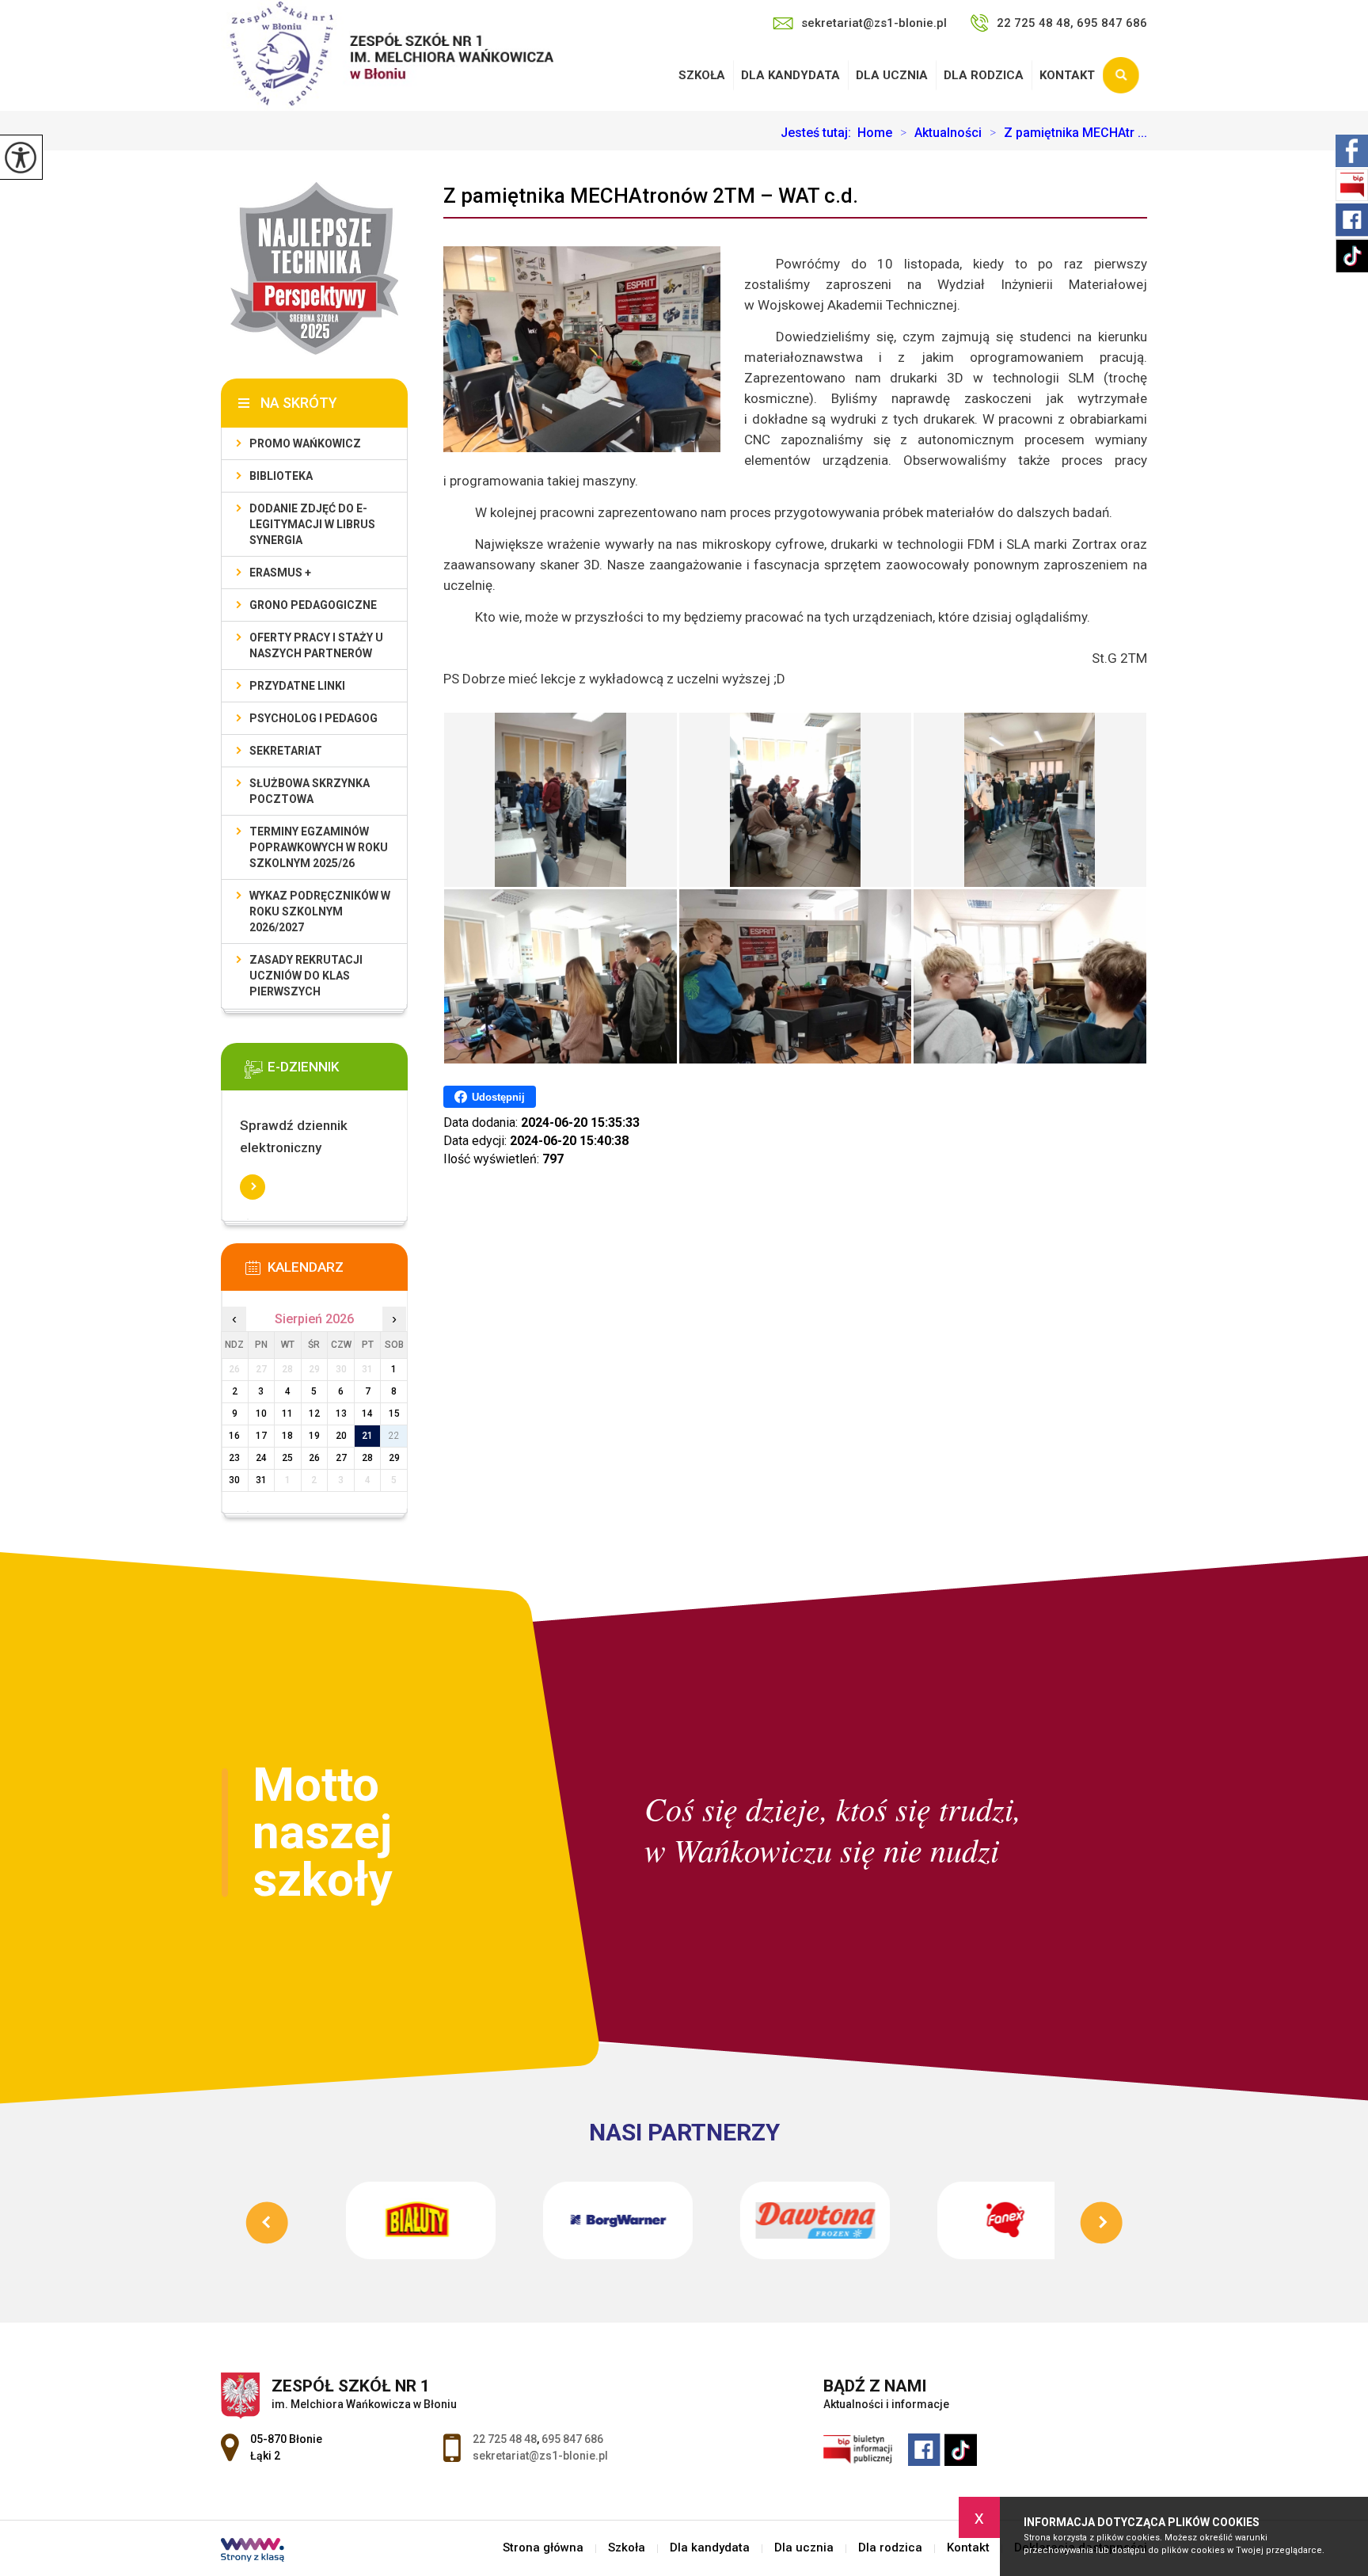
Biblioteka (281, 476)
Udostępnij (498, 1097)
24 (261, 1458)
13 (341, 1414)
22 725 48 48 (505, 2439)
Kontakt (1067, 75)
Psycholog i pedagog (313, 718)
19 (314, 1436)
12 (314, 1414)
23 (234, 1458)
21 (367, 1436)
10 (261, 1414)
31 (261, 1480)
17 (261, 1436)
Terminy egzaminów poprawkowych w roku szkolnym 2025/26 (319, 847)
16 (234, 1436)
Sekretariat (286, 751)
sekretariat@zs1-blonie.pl (874, 23)
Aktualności (941, 133)
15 (394, 1414)
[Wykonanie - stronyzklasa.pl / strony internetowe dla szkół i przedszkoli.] (253, 2551)
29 (394, 1458)
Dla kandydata (790, 75)
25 (287, 1458)
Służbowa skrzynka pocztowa (310, 791)
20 (341, 1436)
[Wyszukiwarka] (1125, 75)
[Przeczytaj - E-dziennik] (338, 1072)
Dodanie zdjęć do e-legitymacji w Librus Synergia (312, 524)
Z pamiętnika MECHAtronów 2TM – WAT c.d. (651, 196)
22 (394, 1436)
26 (314, 1458)
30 (234, 1480)
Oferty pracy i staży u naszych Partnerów (316, 645)
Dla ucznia (892, 75)
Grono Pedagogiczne (313, 605)
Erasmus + (280, 573)
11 (287, 1414)
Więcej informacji (253, 1187)
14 (367, 1414)
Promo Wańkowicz (305, 443)
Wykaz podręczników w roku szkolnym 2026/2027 (320, 911)
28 (367, 1458)
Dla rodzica (984, 75)
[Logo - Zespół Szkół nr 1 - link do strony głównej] (387, 55)
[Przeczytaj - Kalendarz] (338, 1273)
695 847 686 (572, 2439)
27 (341, 1458)
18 (287, 1436)
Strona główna (543, 2548)
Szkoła (702, 75)
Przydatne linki (297, 686)
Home (875, 133)
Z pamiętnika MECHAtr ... (1068, 133)
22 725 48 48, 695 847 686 (1072, 23)
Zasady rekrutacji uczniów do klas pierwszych (306, 976)
